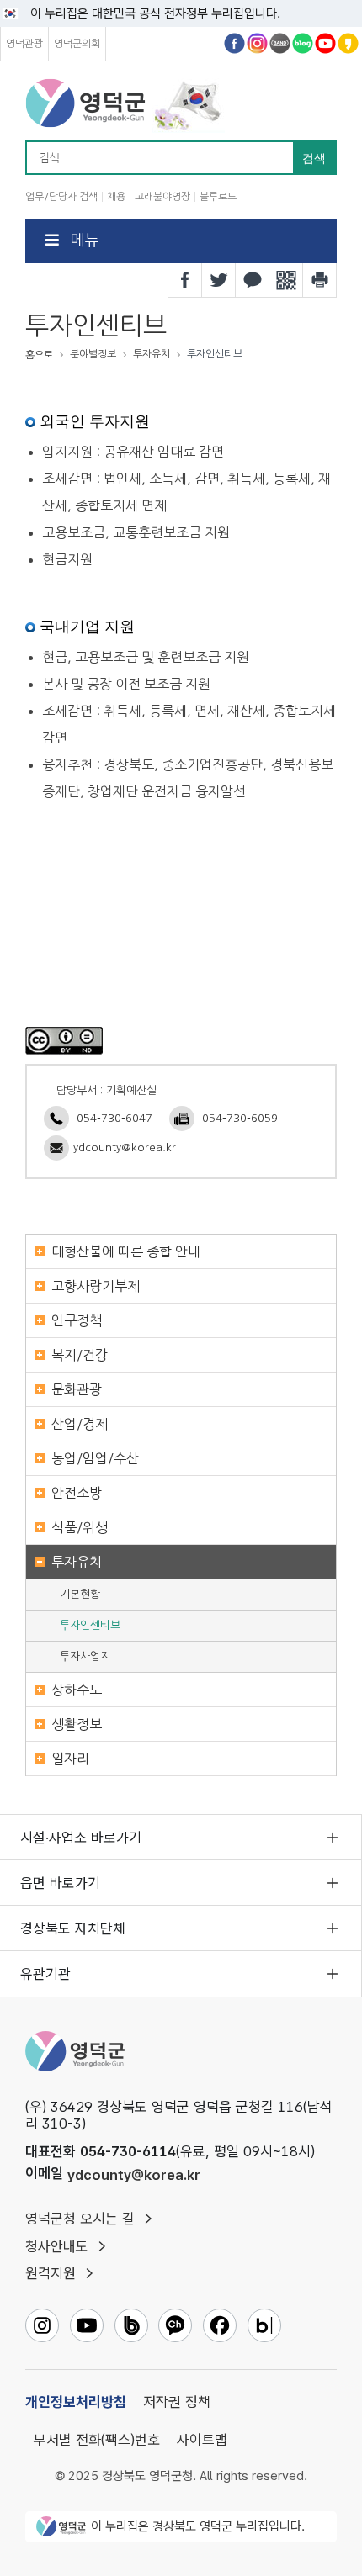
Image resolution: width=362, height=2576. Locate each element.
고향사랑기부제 (96, 1286)
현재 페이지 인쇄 (320, 280)
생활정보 (77, 1724)
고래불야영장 (162, 197)
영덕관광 (24, 44)
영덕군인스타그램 (257, 43)
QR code (286, 280)
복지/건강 (80, 1355)
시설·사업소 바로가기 (81, 1838)
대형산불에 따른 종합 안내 (126, 1251)
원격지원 (51, 2273)
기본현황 (80, 1594)
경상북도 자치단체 (73, 1928)
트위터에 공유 (219, 280)
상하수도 (77, 1690)
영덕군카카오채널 (348, 43)
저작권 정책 (177, 2402)
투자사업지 (85, 1656)
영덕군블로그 (303, 43)
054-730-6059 (240, 1118)
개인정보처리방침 (76, 2402)
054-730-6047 (114, 1118)
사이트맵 (202, 2440)
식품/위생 (80, 1527)
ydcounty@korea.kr (125, 1148)
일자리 (70, 1759)
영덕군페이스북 (234, 43)
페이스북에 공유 (185, 280)
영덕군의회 (77, 44)
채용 (116, 197)
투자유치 (77, 1562)
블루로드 (218, 197)
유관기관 (45, 1974)
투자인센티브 (90, 1625)
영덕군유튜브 (325, 43)
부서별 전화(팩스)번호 (97, 2440)
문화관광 (77, 1389)
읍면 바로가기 (60, 1883)
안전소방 (77, 1493)
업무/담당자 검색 (61, 197)
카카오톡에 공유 (253, 280)
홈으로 (39, 355)
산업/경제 (80, 1424)
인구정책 (77, 1320)
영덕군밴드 (280, 43)
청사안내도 (57, 2246)
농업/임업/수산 (95, 1458)
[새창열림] (64, 1039)
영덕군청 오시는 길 (80, 2219)
